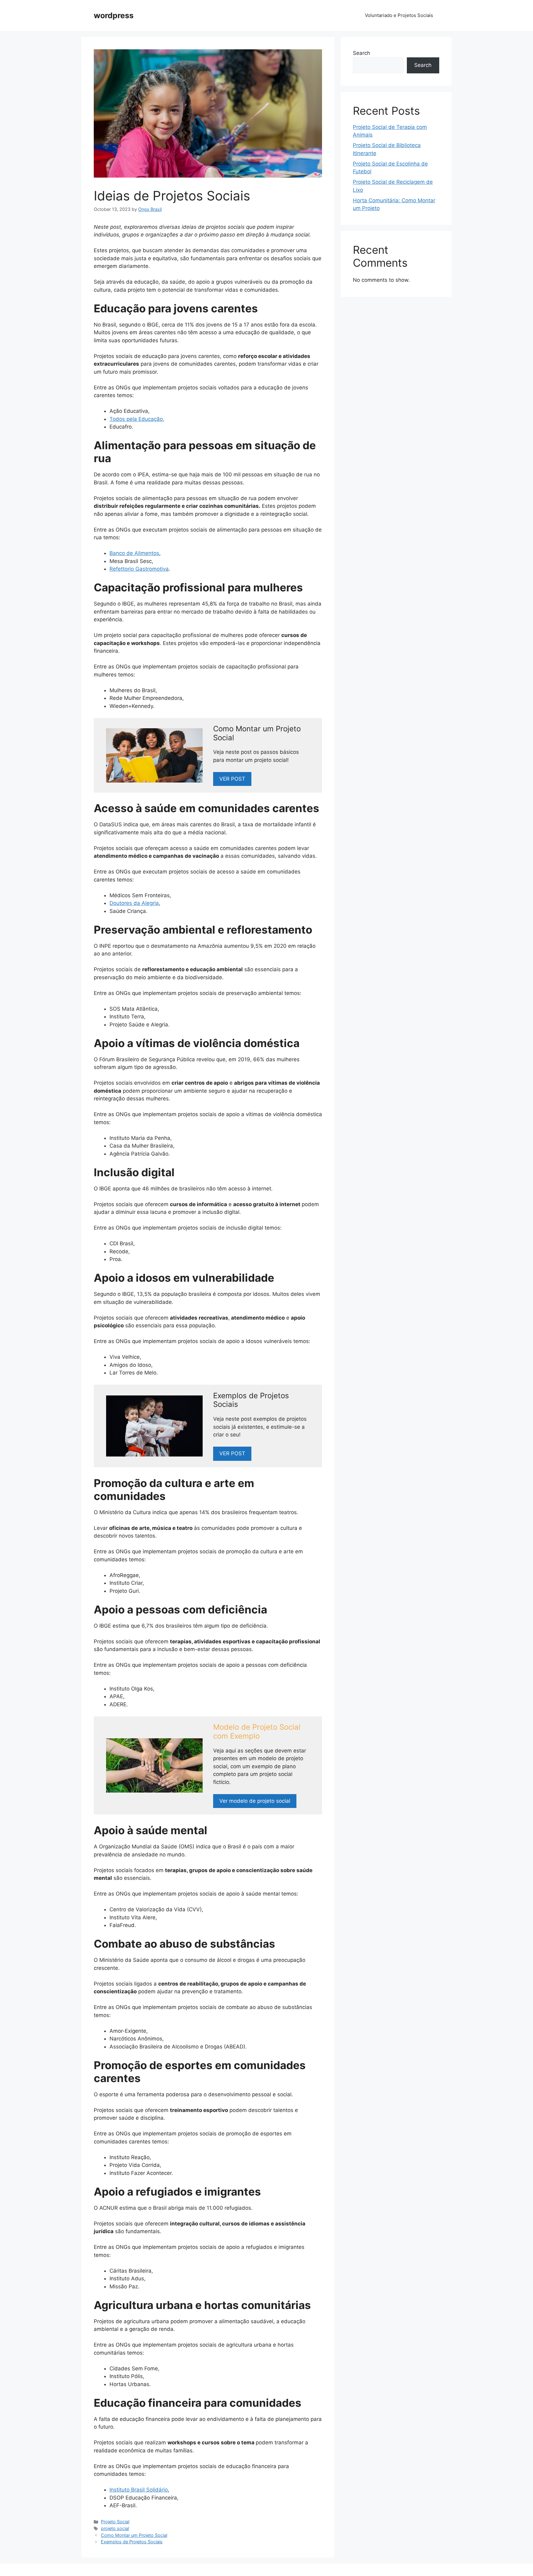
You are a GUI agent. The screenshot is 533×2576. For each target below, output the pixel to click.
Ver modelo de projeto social (255, 1801)
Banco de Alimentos (134, 553)
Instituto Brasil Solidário (139, 2490)
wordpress (114, 15)
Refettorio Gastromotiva (139, 569)
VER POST (232, 1453)
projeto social (115, 2528)
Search (362, 53)
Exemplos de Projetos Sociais (132, 2542)
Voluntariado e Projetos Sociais (399, 15)
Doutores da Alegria (134, 903)
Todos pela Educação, (137, 419)
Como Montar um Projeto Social (134, 2535)
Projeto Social (115, 2522)
